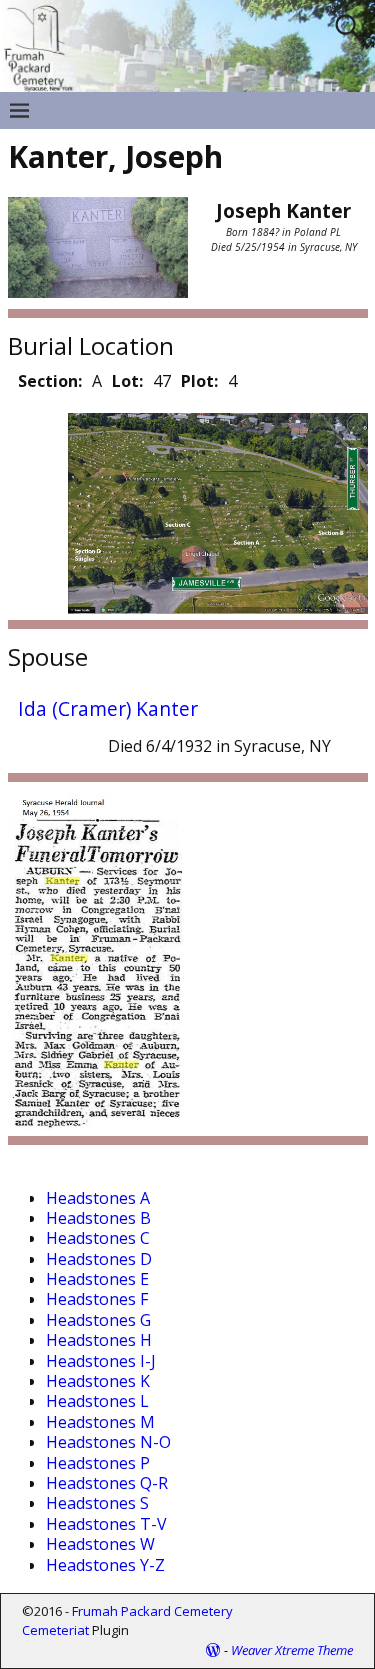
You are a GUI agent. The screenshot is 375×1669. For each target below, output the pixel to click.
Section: (50, 381)
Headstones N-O (108, 1442)
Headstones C (98, 1238)
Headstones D (99, 1259)
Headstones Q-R (107, 1483)
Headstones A (98, 1198)
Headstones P (98, 1463)
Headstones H (99, 1340)
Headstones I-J (101, 1361)
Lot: (127, 381)
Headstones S (97, 1503)
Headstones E (97, 1279)
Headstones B (98, 1218)
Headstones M (100, 1422)
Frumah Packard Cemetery (152, 1611)
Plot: (199, 381)
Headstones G (98, 1320)
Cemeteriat (55, 1630)
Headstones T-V (106, 1524)
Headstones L (97, 1401)
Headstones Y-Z (105, 1565)
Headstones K (98, 1381)
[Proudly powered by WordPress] (213, 1650)
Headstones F (97, 1299)
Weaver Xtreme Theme (292, 1650)
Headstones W (100, 1544)
